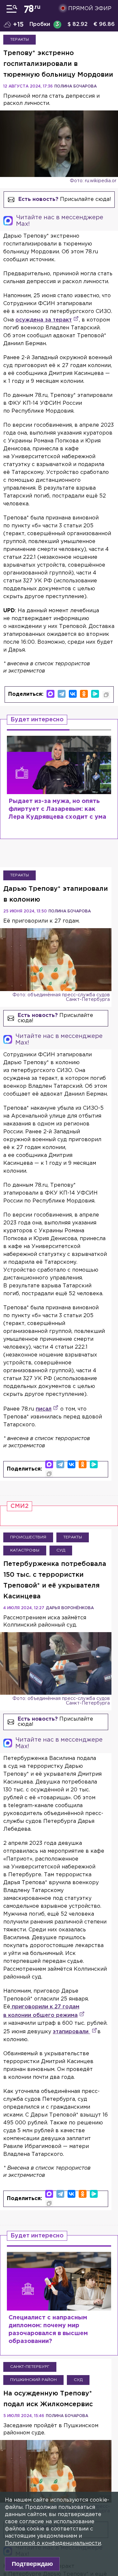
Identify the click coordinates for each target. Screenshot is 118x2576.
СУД (61, 1550)
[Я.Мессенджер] (95, 694)
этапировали (71, 2032)
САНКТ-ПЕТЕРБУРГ (30, 2367)
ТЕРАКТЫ (20, 39)
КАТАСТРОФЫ (25, 1550)
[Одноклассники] (84, 694)
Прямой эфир (90, 9)
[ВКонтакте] (73, 694)
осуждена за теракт (44, 320)
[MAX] (50, 694)
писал (44, 1409)
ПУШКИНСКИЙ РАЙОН (33, 2380)
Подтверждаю (32, 2564)
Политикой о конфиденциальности (53, 2543)
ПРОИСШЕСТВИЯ (28, 1537)
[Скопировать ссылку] (106, 695)
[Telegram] (62, 694)
